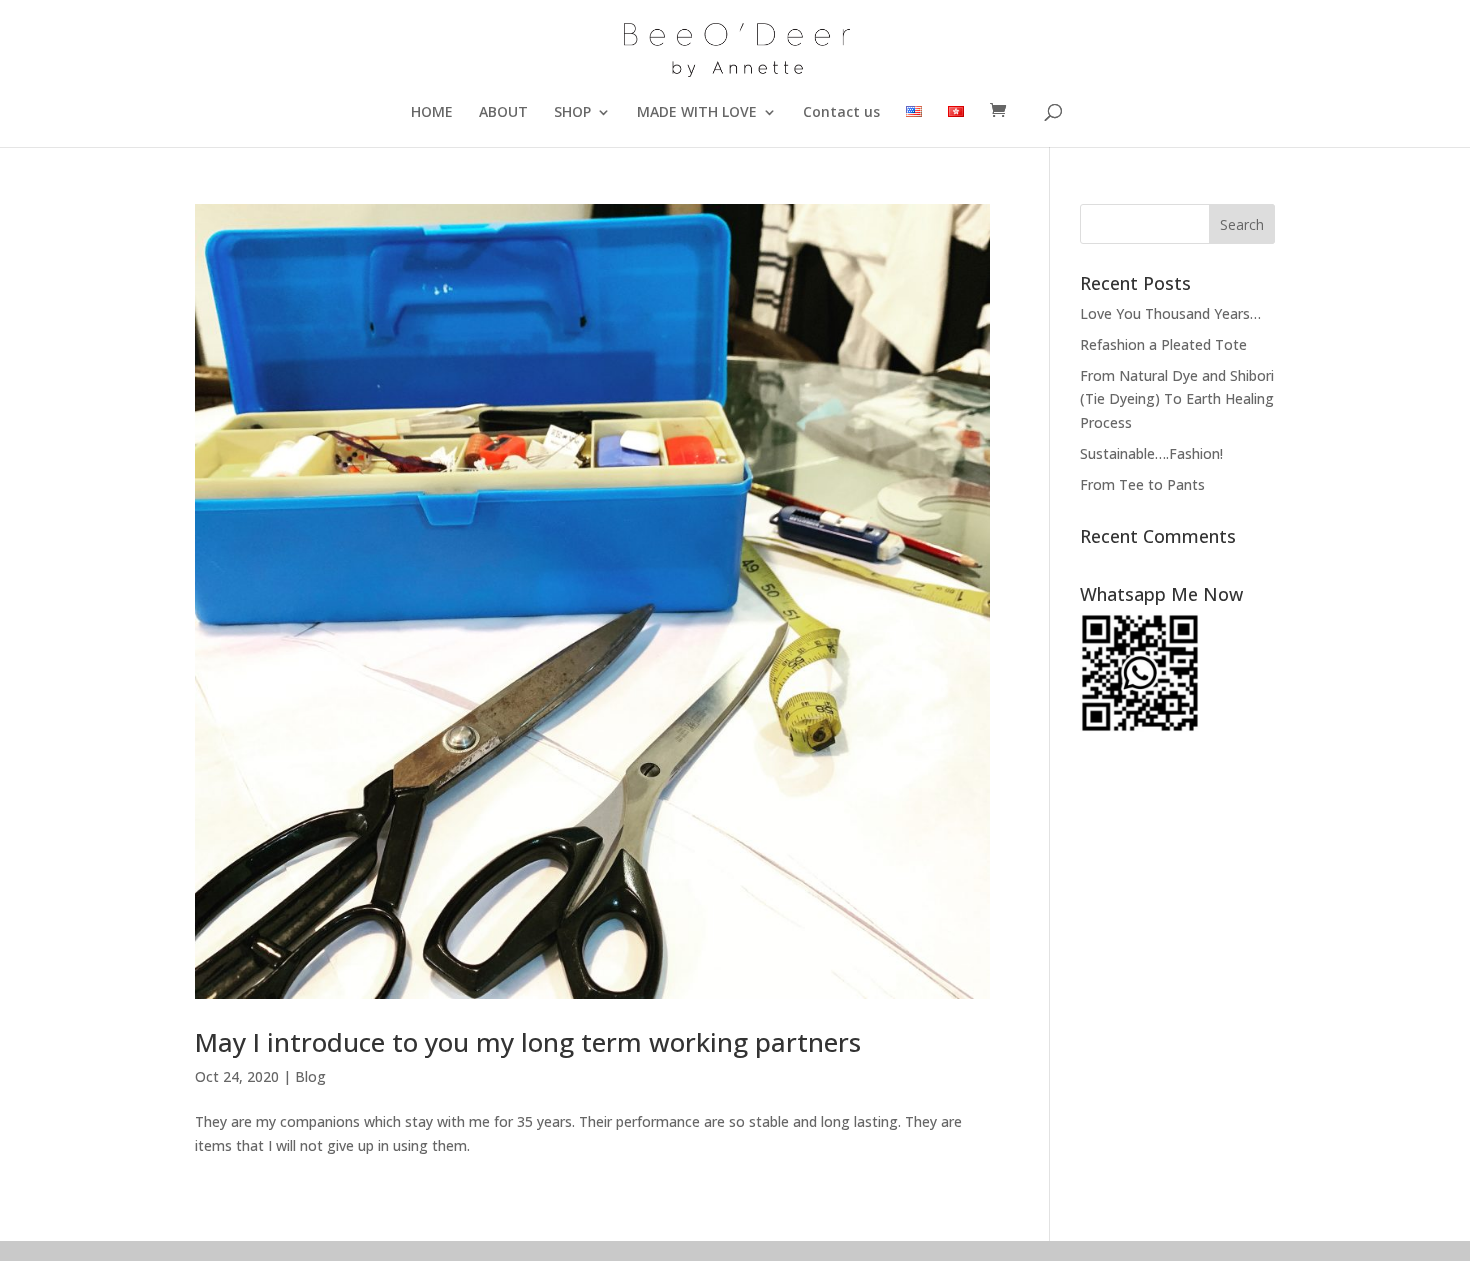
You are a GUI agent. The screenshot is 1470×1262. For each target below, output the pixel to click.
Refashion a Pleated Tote (1163, 344)
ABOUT (503, 113)
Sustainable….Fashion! (1151, 453)
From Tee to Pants (1142, 484)
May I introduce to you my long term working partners (528, 1042)
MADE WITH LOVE (697, 113)
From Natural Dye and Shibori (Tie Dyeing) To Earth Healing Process (1177, 399)
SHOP (572, 113)
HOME (432, 113)
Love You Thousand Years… (1170, 313)
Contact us (841, 113)
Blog (310, 1076)
